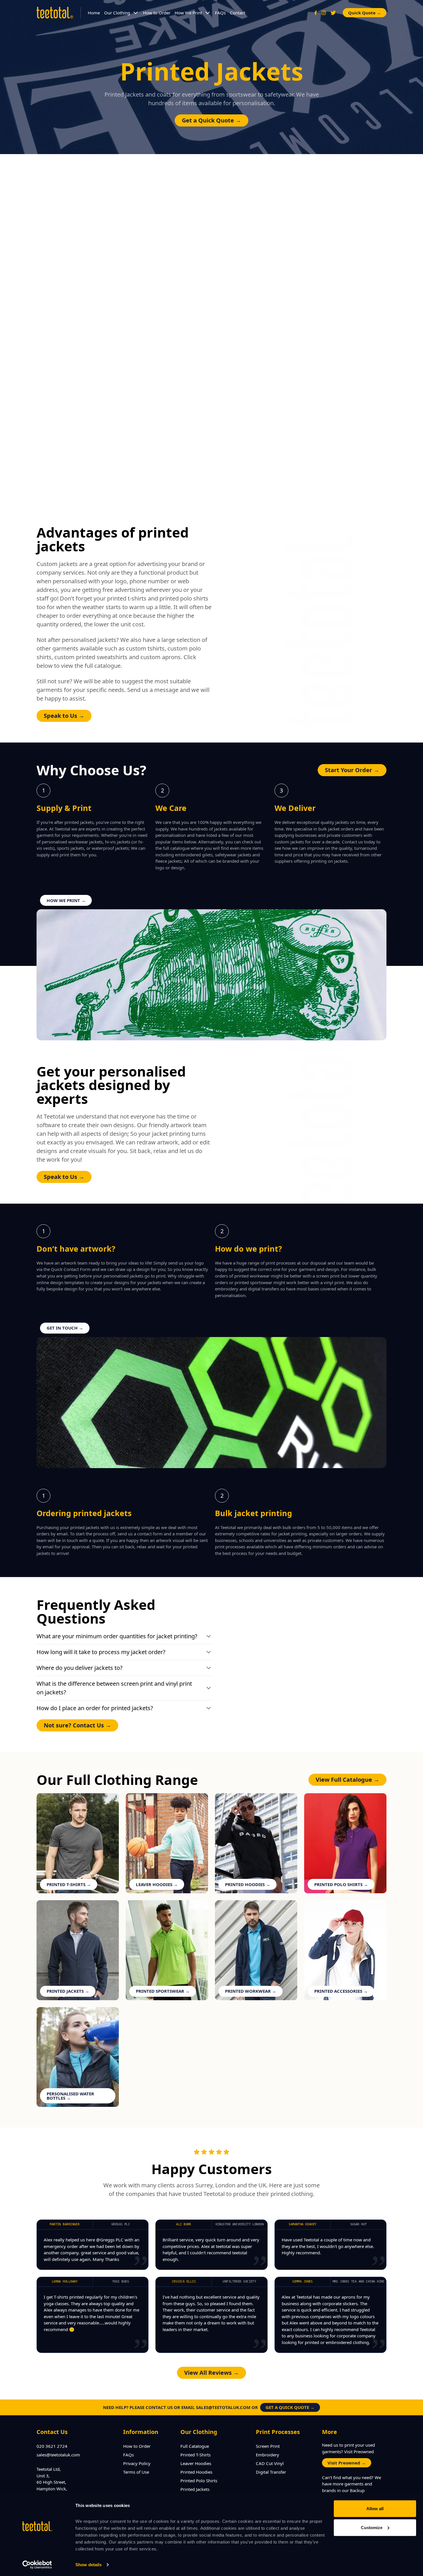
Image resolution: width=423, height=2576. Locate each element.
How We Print (188, 13)
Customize (372, 2527)
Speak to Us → (64, 716)
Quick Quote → (365, 13)
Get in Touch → (65, 1328)
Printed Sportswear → (163, 1991)
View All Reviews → (211, 2373)
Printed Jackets (195, 2489)
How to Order (157, 13)
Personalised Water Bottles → (70, 2096)
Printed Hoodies (196, 2472)
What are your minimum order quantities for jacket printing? (117, 1636)
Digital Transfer (271, 2472)
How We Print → (66, 900)
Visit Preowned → (347, 2463)
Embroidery (267, 2455)
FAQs (220, 13)
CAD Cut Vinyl (270, 2463)
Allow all (375, 2509)
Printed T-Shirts (196, 2455)
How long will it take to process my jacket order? (101, 1652)
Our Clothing (117, 13)
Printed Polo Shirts (199, 2481)
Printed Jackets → (68, 1991)
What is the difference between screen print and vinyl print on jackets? (114, 1688)
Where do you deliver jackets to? (80, 1668)
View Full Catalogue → (347, 1780)
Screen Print (268, 2446)
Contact (238, 13)
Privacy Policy (137, 2463)
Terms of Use (136, 2472)
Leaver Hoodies (196, 2463)
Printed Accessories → (341, 1991)
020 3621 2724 (52, 2446)
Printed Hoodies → (248, 1884)
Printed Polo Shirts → (341, 1884)
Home (94, 13)
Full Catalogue (195, 2446)
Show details (88, 2565)
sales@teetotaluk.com (58, 2455)
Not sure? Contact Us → (77, 1725)
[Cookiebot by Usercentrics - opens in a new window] (37, 2565)
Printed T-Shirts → (69, 1884)
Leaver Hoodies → (157, 1884)
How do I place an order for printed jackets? (95, 1708)
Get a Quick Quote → (211, 120)
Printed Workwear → (251, 1991)
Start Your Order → (352, 770)
